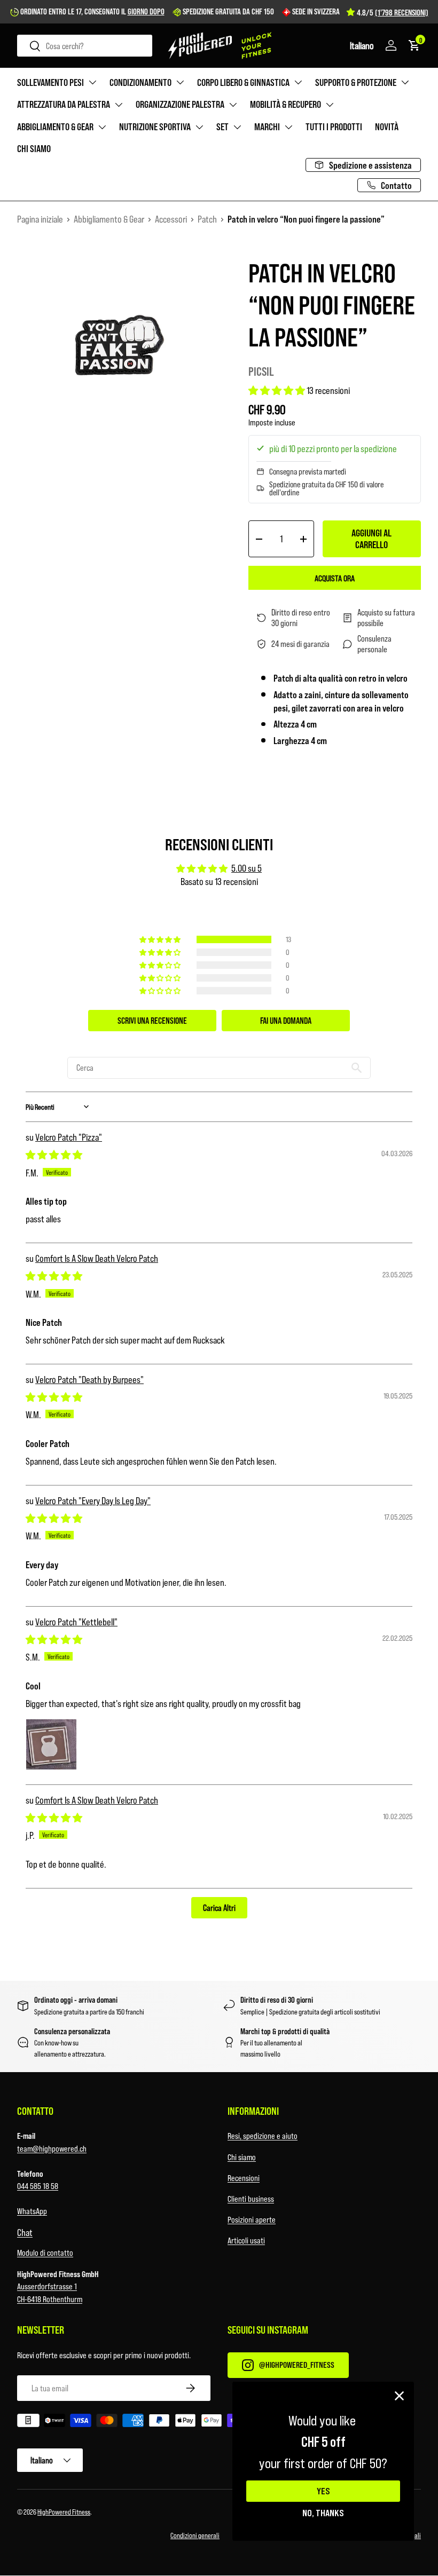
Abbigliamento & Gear (55, 127)
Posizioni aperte (252, 2219)
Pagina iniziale (40, 219)
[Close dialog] (399, 2396)
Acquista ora (335, 578)
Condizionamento (140, 82)
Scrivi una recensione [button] (152, 1020)
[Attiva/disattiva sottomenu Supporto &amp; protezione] (405, 82)
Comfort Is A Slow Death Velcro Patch (97, 1258)
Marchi (267, 127)
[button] (362, 45)
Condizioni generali (195, 2535)
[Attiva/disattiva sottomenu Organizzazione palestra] (233, 105)
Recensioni (244, 2178)
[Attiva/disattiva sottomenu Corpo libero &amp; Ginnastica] (298, 82)
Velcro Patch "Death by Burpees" (89, 1379)
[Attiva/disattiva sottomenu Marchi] (288, 127)
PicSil (261, 371)
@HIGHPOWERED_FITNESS (297, 2364)
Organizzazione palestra (180, 104)
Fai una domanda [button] (286, 1020)
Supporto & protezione (356, 82)
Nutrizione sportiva (155, 127)
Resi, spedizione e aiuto (263, 2135)
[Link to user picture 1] (51, 1744)
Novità (387, 127)
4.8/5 (393, 12)
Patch (207, 219)
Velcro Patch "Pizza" (69, 1137)
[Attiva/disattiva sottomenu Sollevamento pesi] (92, 82)
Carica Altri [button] (219, 1907)
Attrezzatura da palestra (64, 104)
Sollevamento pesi (50, 82)
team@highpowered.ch (52, 2148)
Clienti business (251, 2198)
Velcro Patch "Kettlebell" (76, 1622)
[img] (54, 1155)
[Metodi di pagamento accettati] (219, 2422)
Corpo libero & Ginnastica (243, 82)
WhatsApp (32, 2211)
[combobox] (85, 46)
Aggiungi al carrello (371, 539)
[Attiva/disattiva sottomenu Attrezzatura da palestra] (119, 105)
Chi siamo (34, 148)
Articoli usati (246, 2240)
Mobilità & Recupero (286, 104)
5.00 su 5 (247, 868)
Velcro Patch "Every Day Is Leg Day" (93, 1500)
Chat (25, 2232)
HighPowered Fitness (64, 2512)
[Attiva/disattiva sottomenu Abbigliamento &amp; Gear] (102, 127)
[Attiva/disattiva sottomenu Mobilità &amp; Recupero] (330, 105)
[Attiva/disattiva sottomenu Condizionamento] (180, 82)
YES (323, 2491)
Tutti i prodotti (334, 127)
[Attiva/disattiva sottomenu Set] (237, 127)
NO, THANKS (323, 2512)
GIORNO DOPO (146, 11)
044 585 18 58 (38, 2186)
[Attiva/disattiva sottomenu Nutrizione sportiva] (199, 127)
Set (222, 127)
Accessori (171, 219)
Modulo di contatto (45, 2252)
